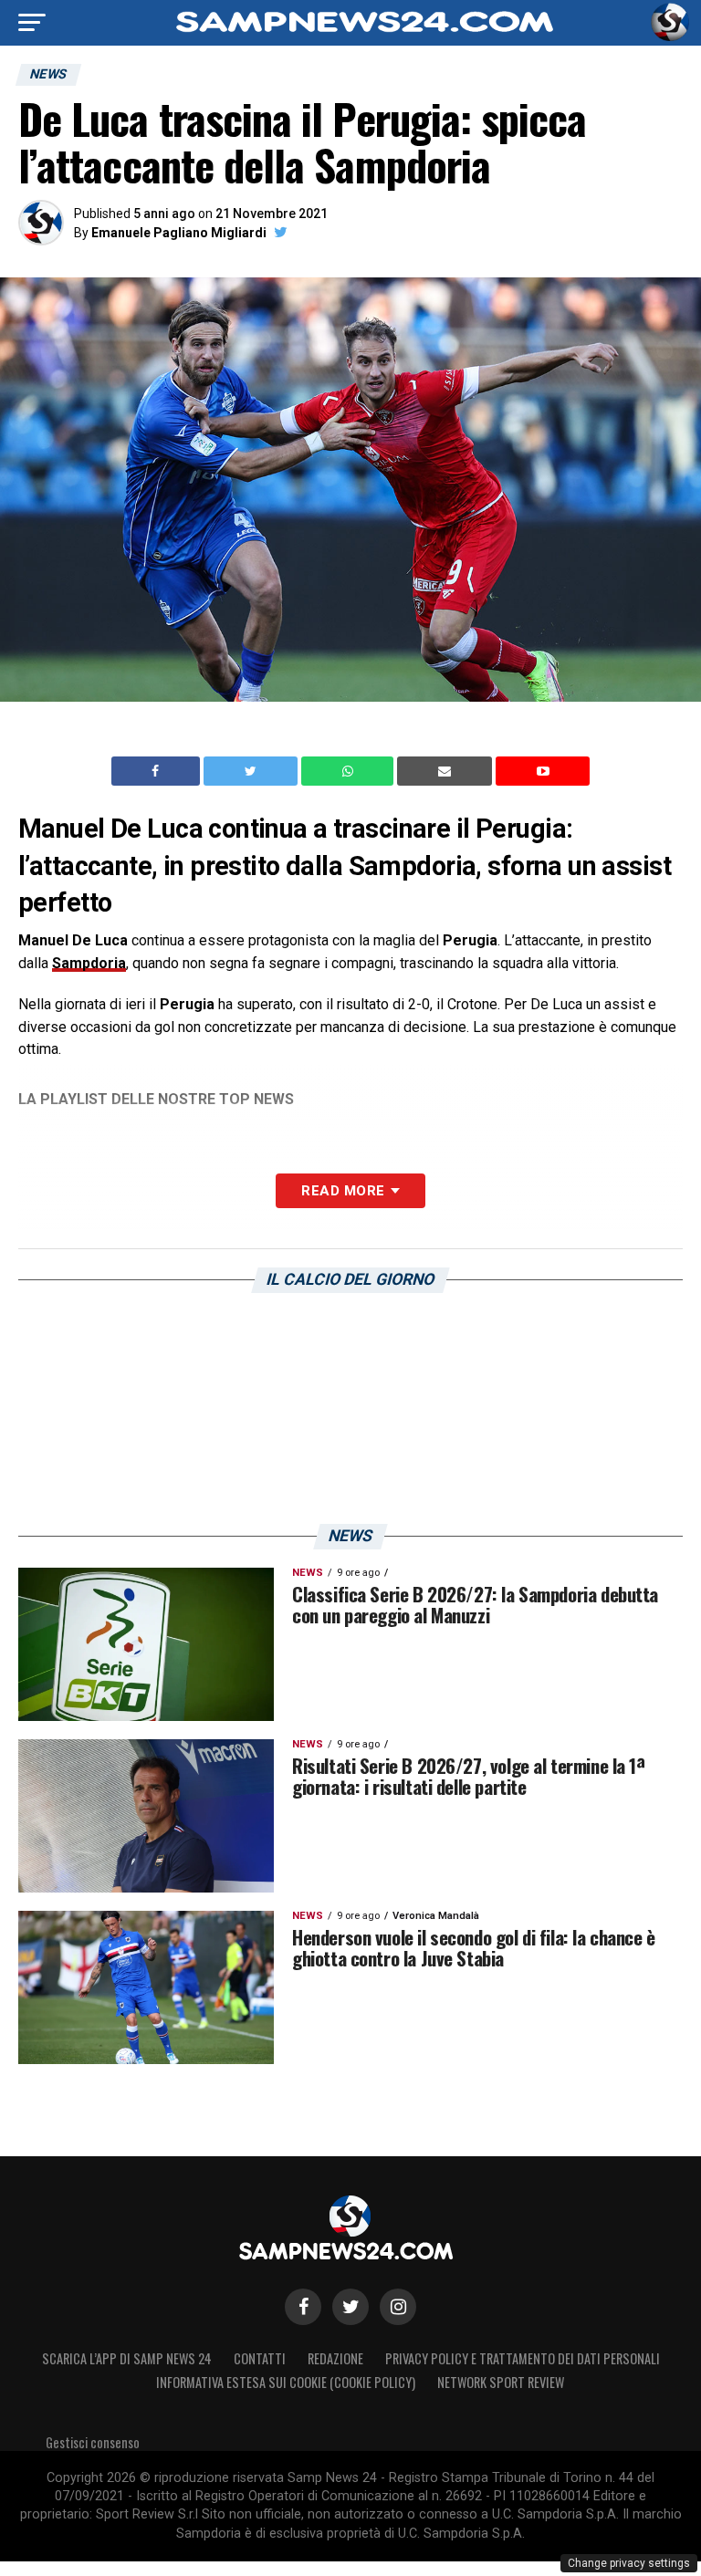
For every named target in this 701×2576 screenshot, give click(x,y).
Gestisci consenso (93, 2442)
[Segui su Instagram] (398, 2307)
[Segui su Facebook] (303, 2307)
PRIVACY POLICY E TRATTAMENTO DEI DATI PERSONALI (523, 2358)
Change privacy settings (629, 2563)
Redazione (335, 2358)
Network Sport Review (501, 2382)
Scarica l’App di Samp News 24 (127, 2358)
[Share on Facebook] (158, 771)
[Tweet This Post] (252, 771)
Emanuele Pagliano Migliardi (179, 233)
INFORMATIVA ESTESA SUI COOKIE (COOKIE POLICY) (286, 2382)
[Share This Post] (350, 771)
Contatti (260, 2358)
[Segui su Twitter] (350, 2307)
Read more (343, 1191)
